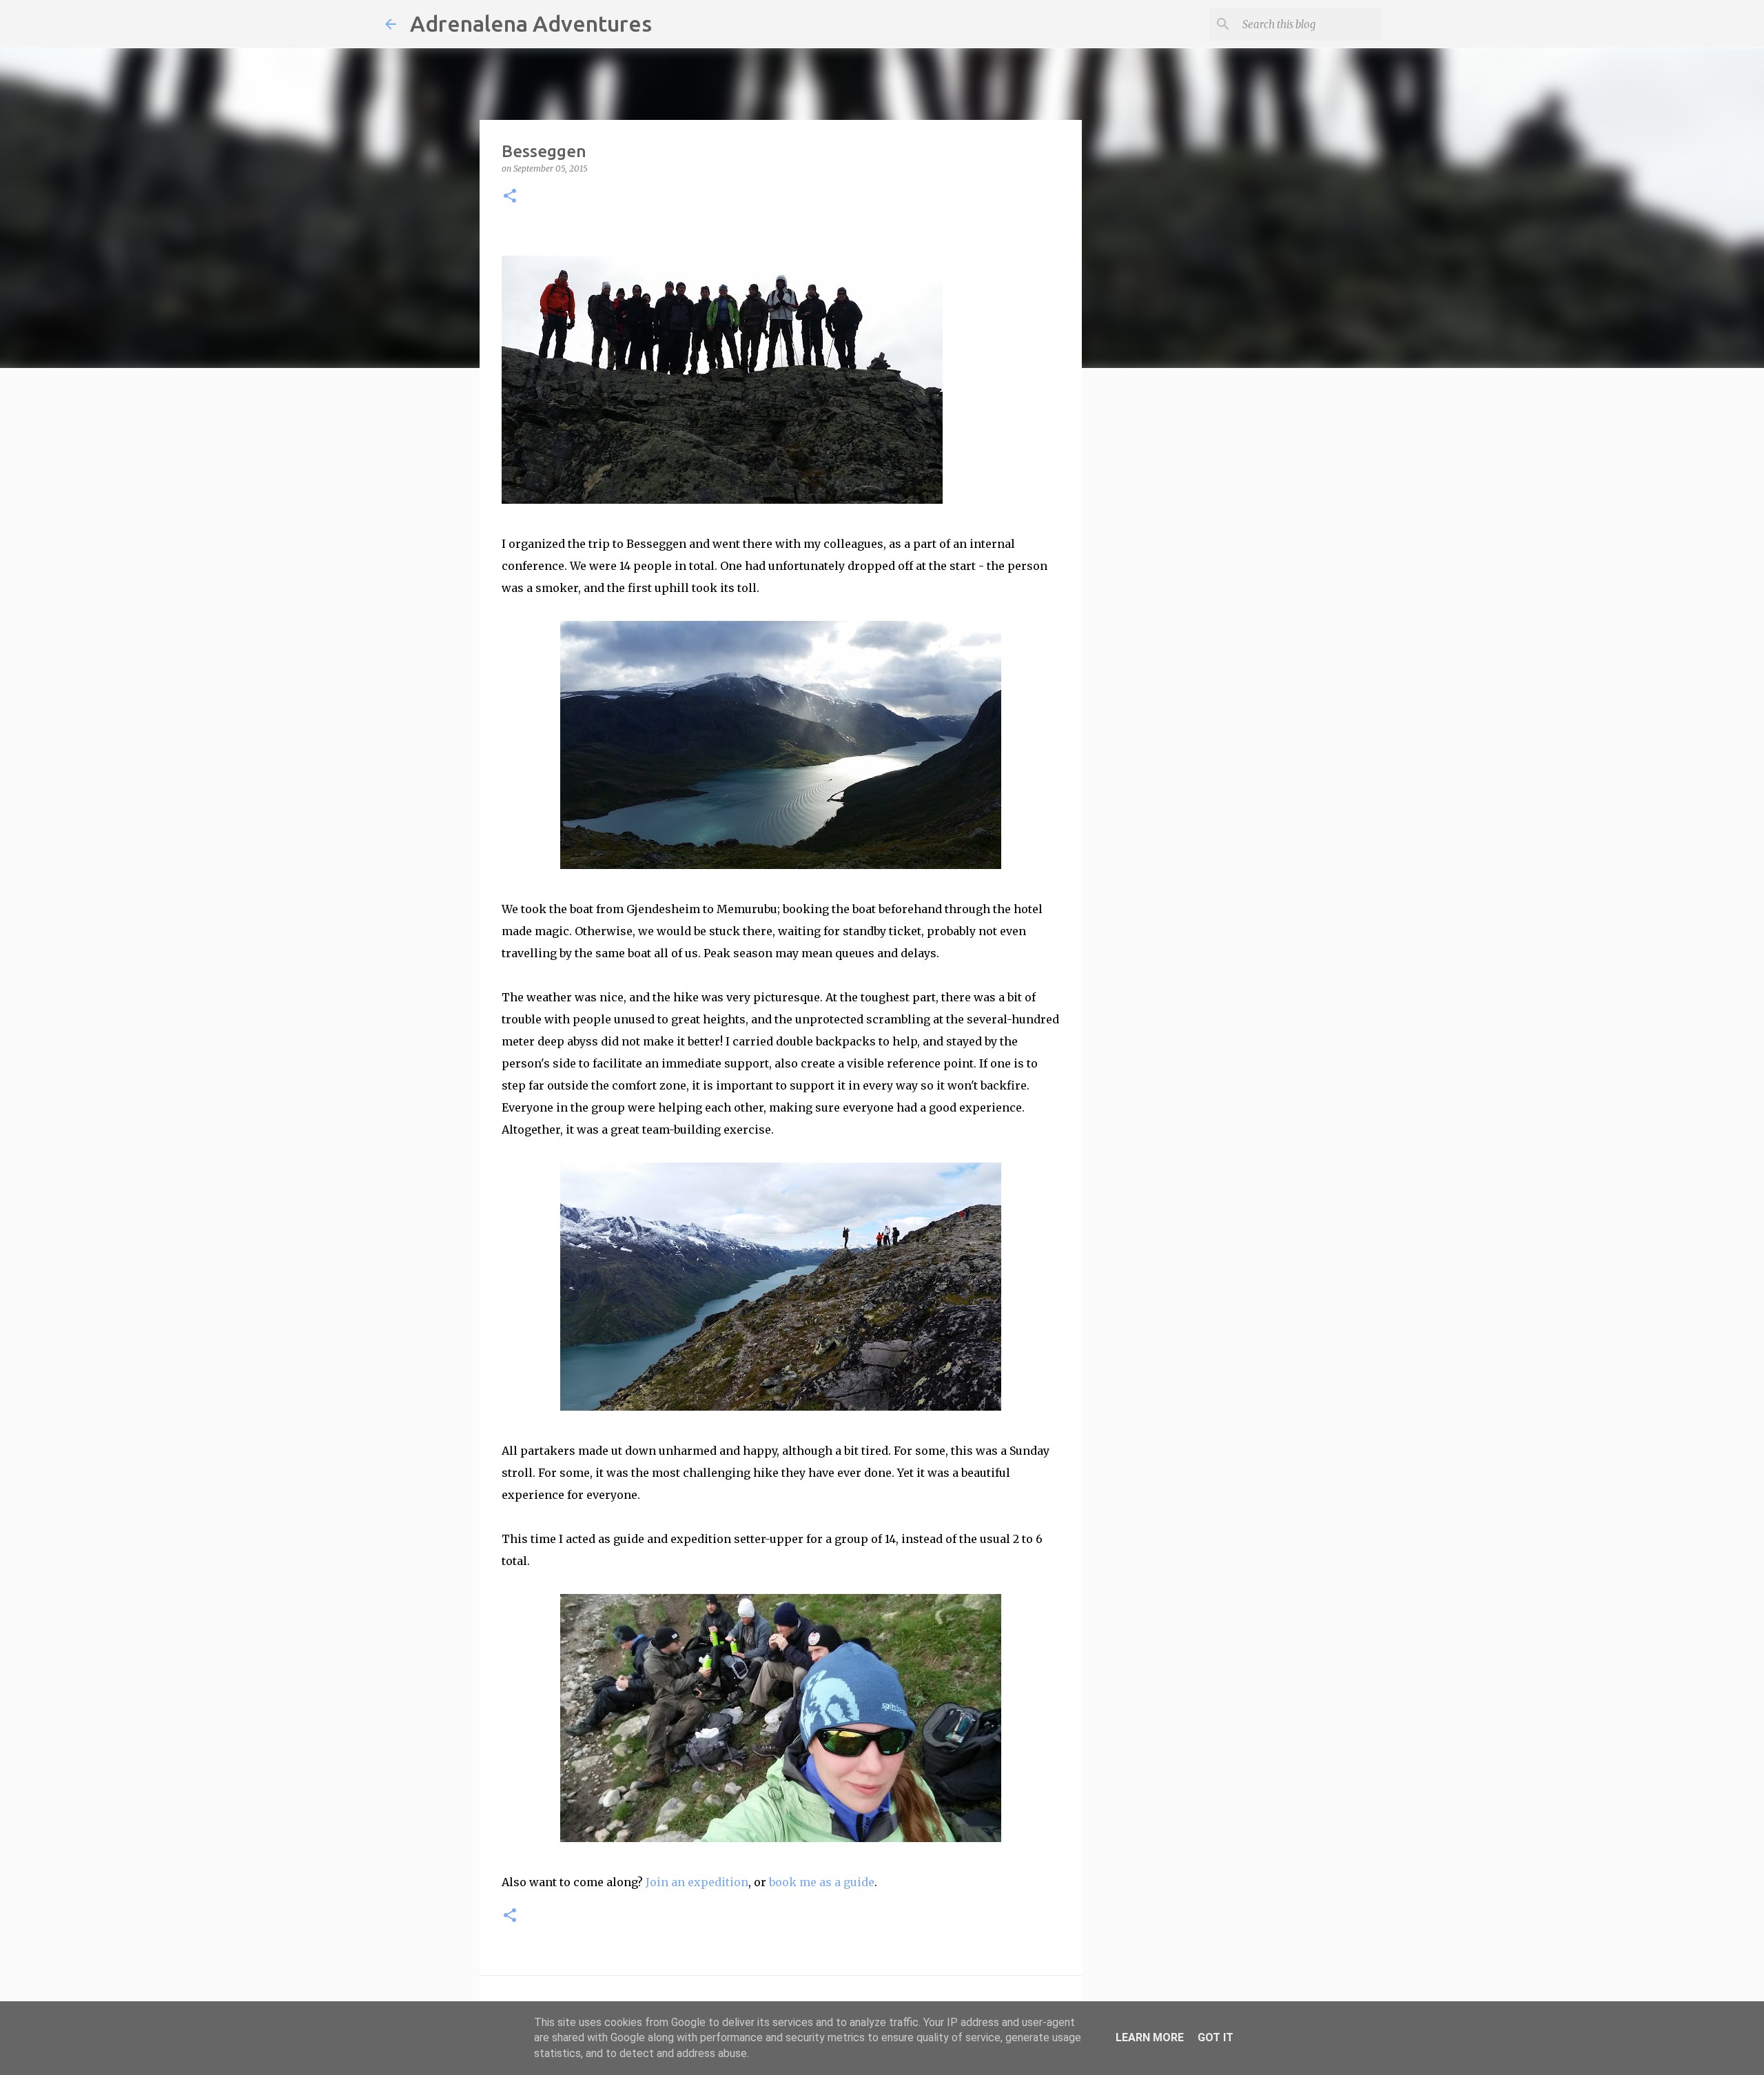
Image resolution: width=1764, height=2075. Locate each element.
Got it (1216, 2037)
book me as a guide (822, 1882)
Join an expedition (697, 1882)
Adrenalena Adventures (531, 23)
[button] (510, 197)
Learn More (1150, 2037)
